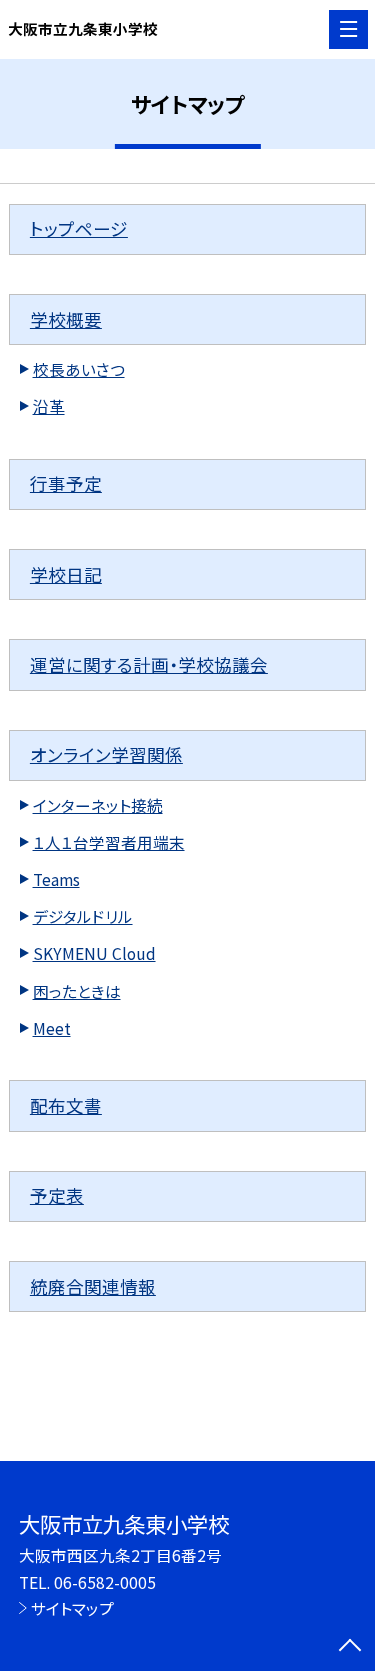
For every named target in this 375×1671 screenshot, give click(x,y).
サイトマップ (72, 1608)
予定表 (57, 1195)
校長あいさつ (79, 369)
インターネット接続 (98, 805)
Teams (56, 879)
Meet (52, 1028)
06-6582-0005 (105, 1582)
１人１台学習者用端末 (109, 842)
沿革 (49, 406)
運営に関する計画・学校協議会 (149, 664)
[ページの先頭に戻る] (350, 1647)
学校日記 (66, 574)
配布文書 (66, 1105)
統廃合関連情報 (93, 1286)
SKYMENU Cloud (94, 953)
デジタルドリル (83, 916)
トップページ (79, 228)
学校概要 (66, 319)
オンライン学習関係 (106, 754)
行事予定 (66, 483)
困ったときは (77, 991)
